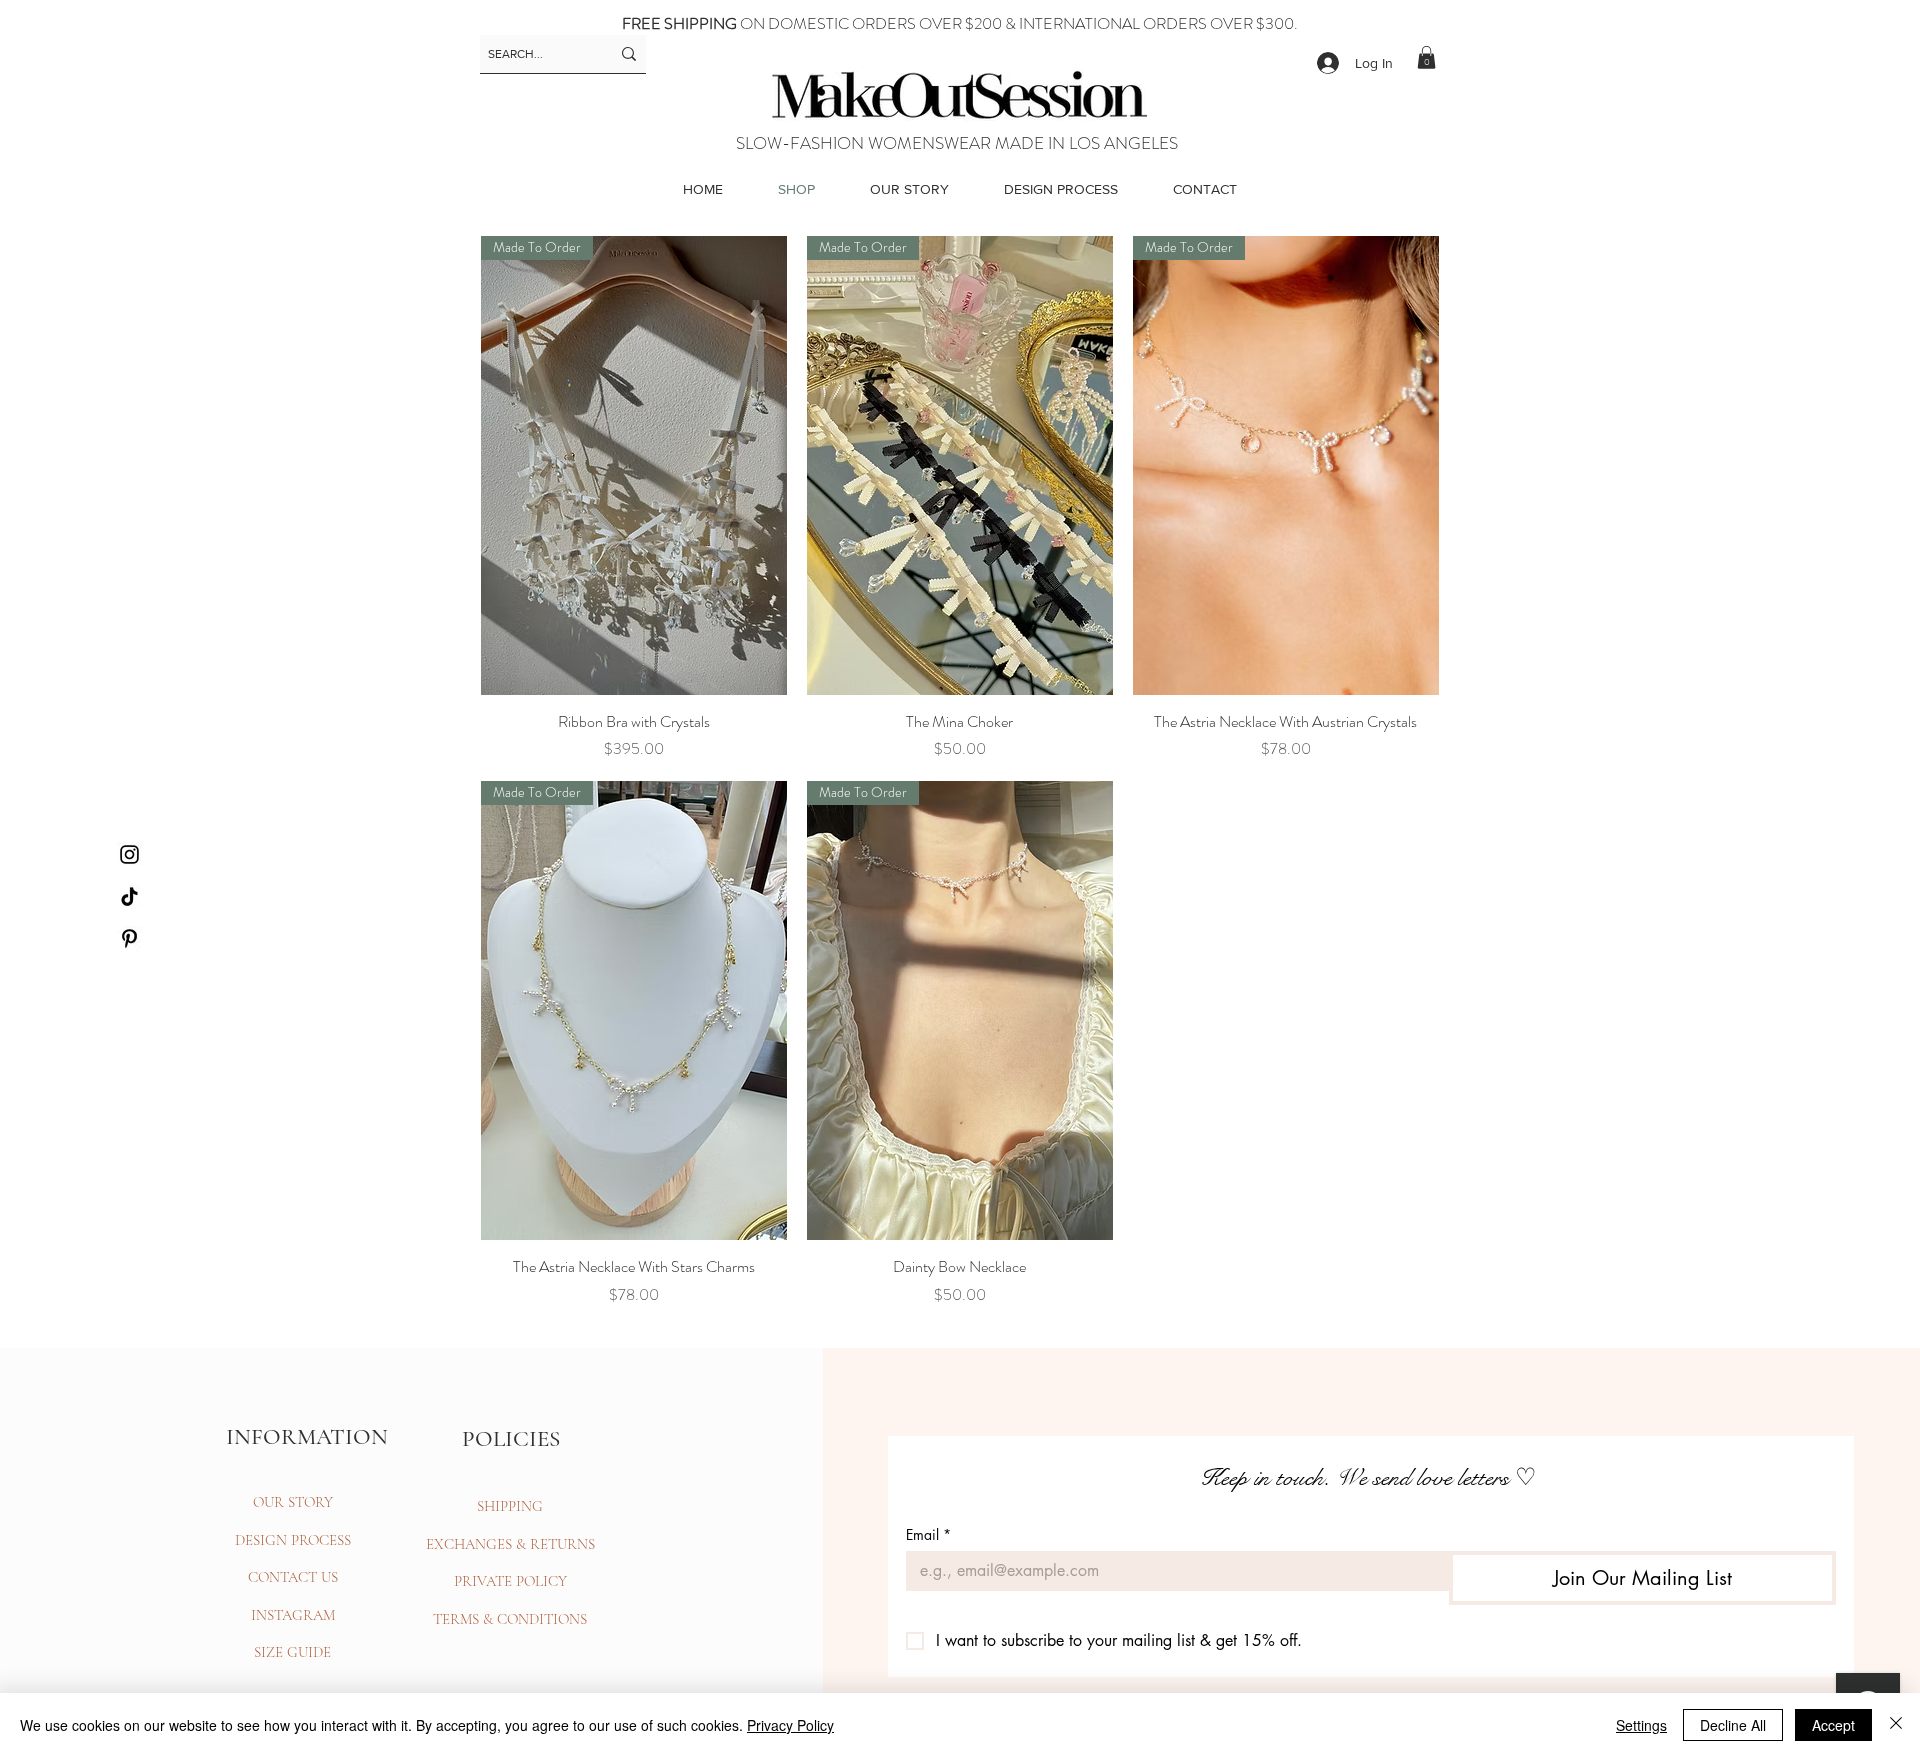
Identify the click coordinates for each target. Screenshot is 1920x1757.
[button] (1426, 57)
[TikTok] (129, 896)
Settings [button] (1641, 1725)
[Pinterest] (129, 938)
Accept (1833, 1725)
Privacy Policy (790, 1725)
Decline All (1733, 1725)
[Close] (1896, 1725)
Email (928, 1534)
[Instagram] (129, 854)
